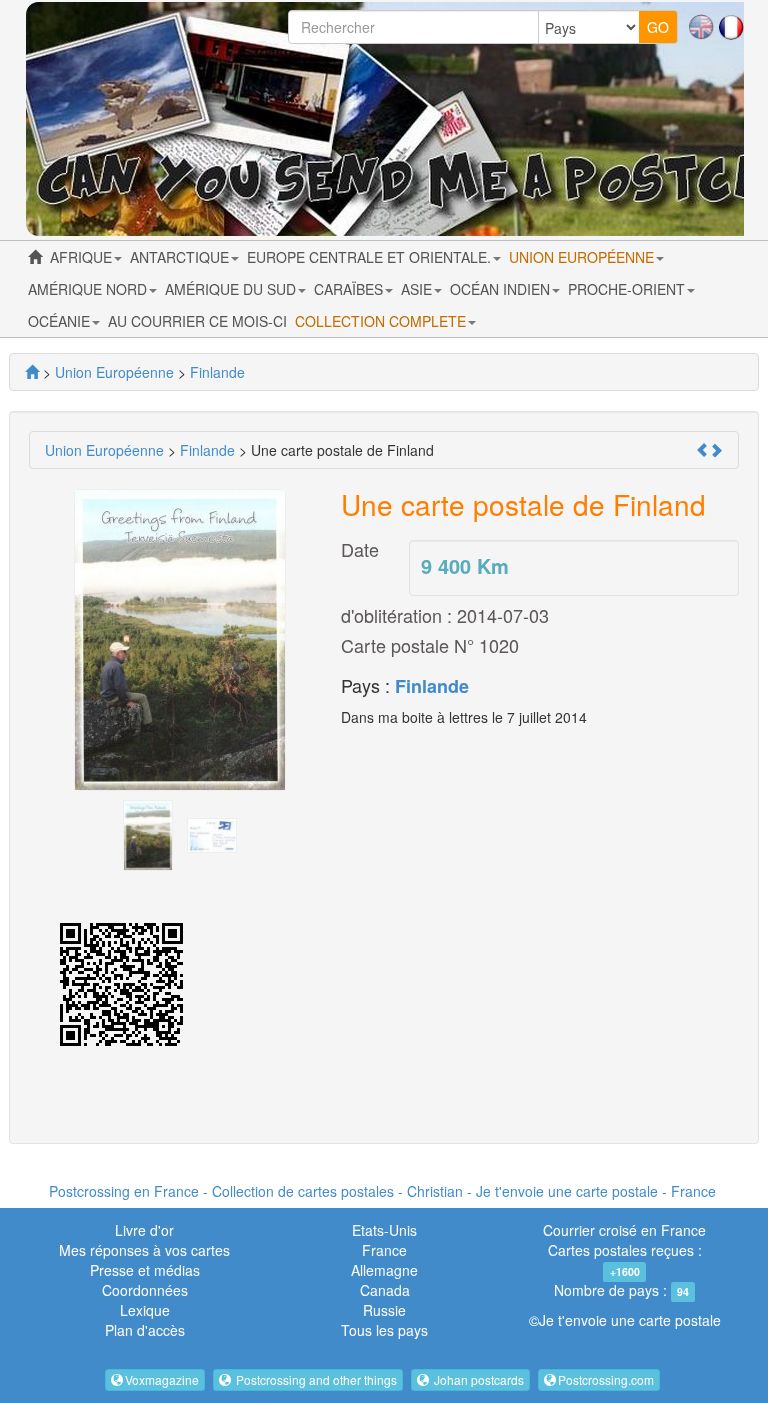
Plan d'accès (145, 1330)
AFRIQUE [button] (83, 257)
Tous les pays (384, 1330)
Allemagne (384, 1270)
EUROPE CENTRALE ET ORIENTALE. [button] (371, 257)
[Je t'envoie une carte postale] (32, 372)
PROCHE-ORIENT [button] (628, 289)
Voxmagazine (162, 1379)
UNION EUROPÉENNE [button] (583, 257)
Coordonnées (145, 1290)
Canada (385, 1290)
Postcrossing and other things (315, 1379)
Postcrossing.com (606, 1379)
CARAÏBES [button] (350, 289)
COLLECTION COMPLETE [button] (382, 321)
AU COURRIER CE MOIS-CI (197, 321)
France (384, 1250)
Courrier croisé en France (624, 1230)
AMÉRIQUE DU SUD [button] (232, 289)
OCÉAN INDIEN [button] (502, 289)
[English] (701, 25)
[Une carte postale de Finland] (148, 833)
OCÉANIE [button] (61, 321)
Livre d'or (144, 1230)
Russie (384, 1310)
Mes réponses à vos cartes (144, 1250)
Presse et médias (145, 1270)
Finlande (432, 686)
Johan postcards (477, 1379)
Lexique (145, 1310)
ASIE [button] (418, 289)
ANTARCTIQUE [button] (181, 257)
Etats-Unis (384, 1230)
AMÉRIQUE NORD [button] (89, 289)
